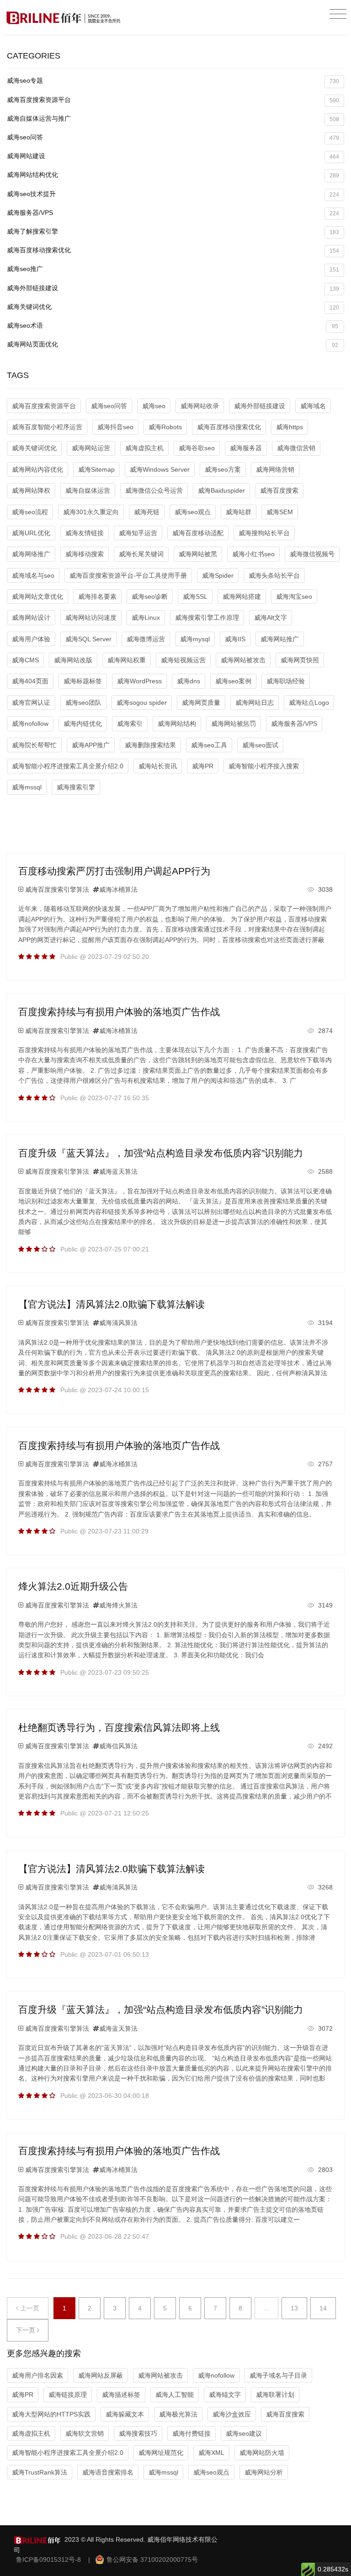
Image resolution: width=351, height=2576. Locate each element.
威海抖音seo (115, 427)
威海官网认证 (31, 703)
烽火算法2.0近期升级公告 (73, 1586)
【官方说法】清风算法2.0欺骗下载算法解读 (112, 1304)
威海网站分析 (264, 2472)
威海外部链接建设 (173, 288)
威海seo (154, 406)
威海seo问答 (173, 137)
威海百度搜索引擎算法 (57, 889)
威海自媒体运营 (88, 490)
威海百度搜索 (279, 490)
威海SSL (195, 596)
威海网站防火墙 (262, 2453)
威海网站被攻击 (243, 660)
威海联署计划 (275, 2395)
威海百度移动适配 (198, 533)
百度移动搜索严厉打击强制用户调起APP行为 (114, 871)
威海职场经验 (286, 681)
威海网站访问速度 (91, 617)
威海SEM (280, 512)
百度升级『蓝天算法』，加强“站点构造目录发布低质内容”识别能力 (161, 1153)
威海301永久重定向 (91, 512)
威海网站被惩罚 (234, 724)
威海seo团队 (83, 703)
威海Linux (146, 617)
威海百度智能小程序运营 (47, 427)
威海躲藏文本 (125, 2414)
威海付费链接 (191, 2433)
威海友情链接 (85, 533)
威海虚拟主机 (144, 448)
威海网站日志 (255, 703)
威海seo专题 (173, 81)
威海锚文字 (225, 2395)
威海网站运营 (91, 448)
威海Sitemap (96, 469)
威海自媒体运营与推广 (173, 119)
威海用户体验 (31, 639)
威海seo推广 (173, 269)
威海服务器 (246, 448)
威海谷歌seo (197, 448)
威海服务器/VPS (173, 213)
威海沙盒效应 (232, 2414)
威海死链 (147, 512)
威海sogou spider (142, 703)
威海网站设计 (31, 617)
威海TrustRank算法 (40, 2472)
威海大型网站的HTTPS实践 (51, 2414)
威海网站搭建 (242, 596)
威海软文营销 (85, 2433)
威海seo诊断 (150, 596)
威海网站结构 (177, 724)
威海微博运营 (146, 639)
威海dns (189, 681)
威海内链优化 (83, 724)
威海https (290, 427)
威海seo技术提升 (173, 194)
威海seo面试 (260, 745)
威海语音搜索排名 (108, 2472)
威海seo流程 (30, 512)
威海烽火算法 (118, 1605)
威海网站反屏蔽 (101, 2375)
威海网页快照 (300, 660)
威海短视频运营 (183, 660)
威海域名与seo (33, 575)
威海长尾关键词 (141, 554)
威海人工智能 (175, 2395)
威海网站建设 (173, 156)
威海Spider (218, 575)
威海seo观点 (193, 512)
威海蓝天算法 (118, 1171)
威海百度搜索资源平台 (173, 100)
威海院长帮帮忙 (34, 745)
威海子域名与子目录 (278, 2375)
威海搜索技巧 (138, 2433)
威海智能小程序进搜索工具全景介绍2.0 (68, 766)
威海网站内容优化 (37, 469)
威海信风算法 (118, 1746)
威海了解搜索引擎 (173, 232)
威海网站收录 (200, 406)
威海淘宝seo (294, 596)
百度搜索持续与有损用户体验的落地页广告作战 (119, 1012)
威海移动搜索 (85, 554)
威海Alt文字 (271, 617)
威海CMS (25, 660)
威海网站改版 (73, 660)
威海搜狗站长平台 (264, 533)
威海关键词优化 (173, 307)
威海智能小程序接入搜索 (264, 766)
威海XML (211, 2453)
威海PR (203, 766)
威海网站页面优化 (173, 344)
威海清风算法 (118, 1323)
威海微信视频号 (312, 554)
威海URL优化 (31, 533)
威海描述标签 (121, 2395)
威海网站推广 (280, 639)
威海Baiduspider (221, 490)
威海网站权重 (127, 660)
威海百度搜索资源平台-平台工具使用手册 (128, 575)
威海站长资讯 (158, 766)
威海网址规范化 (161, 2453)
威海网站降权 (31, 490)
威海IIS (235, 639)
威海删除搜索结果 (150, 745)
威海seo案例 (233, 681)
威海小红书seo (253, 554)
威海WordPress (139, 681)
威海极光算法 (178, 2414)
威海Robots (165, 427)
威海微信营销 (296, 448)
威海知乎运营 (138, 533)
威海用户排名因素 (37, 2375)
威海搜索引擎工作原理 (207, 617)
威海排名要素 (97, 596)
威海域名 (313, 406)
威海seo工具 (209, 745)
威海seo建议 (244, 2433)
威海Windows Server (160, 469)
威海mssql (27, 787)
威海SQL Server (88, 639)
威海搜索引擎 (76, 787)
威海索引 (130, 724)
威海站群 (239, 512)
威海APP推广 (91, 745)
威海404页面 (30, 681)
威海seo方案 (223, 469)
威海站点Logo (309, 703)
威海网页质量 (201, 703)
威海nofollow (30, 724)
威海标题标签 (83, 681)
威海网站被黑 (198, 554)
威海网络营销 (275, 469)
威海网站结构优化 (173, 175)
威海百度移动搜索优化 (173, 250)
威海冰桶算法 (118, 889)
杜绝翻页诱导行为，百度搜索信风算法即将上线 (119, 1727)
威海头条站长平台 (274, 575)
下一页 (27, 2330)
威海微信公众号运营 (154, 490)
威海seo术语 (173, 326)
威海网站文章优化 (37, 596)
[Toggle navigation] (338, 14)
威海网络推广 (31, 554)
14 (323, 2308)
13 (294, 2308)
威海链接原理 (68, 2395)
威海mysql (195, 639)
